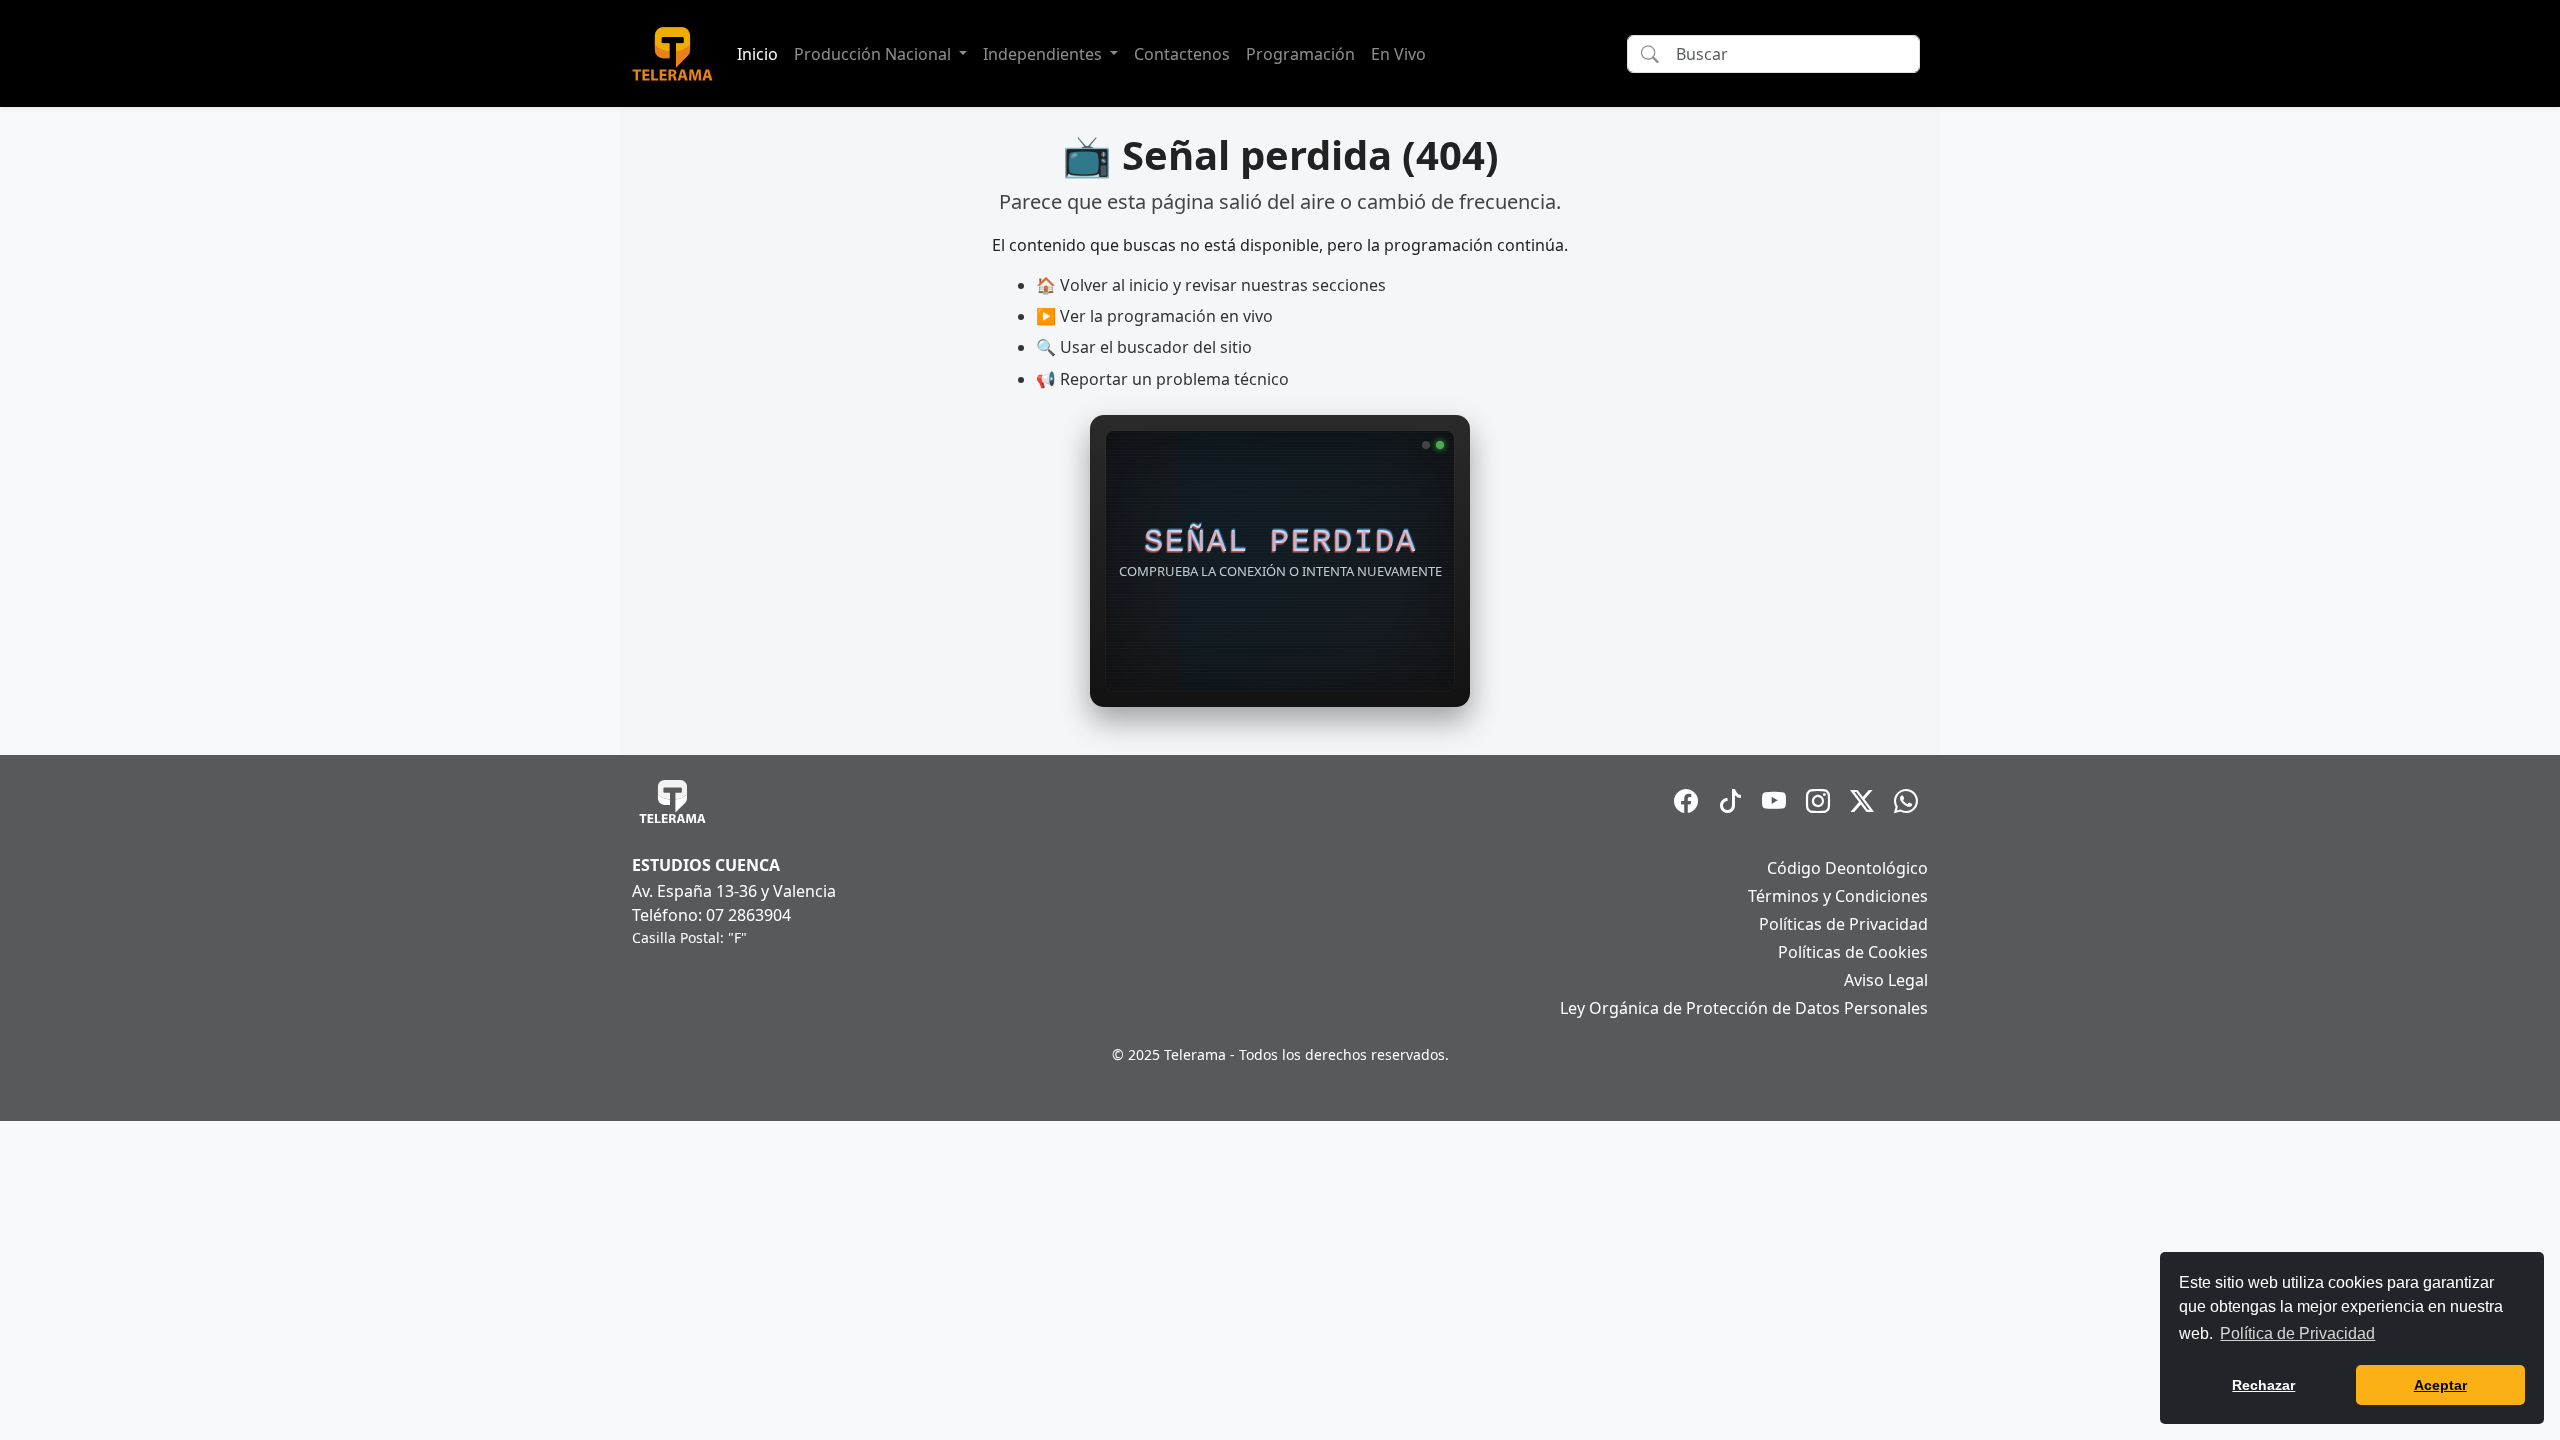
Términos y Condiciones (1838, 896)
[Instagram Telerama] (1818, 801)
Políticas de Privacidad (1843, 924)
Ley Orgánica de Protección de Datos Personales (1744, 1008)
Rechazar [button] (2263, 1385)
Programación (1300, 54)
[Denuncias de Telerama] (1906, 801)
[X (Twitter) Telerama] (1862, 801)
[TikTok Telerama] (1730, 801)
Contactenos (1182, 54)
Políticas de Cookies (1853, 952)
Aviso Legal (1886, 980)
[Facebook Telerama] (1686, 801)
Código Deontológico (1847, 868)
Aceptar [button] (2440, 1385)
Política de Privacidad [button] (2297, 1333)
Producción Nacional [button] (874, 54)
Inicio (757, 54)
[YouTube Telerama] (1774, 801)
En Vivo (1398, 54)
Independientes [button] (1044, 54)
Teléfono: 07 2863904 (711, 915)
